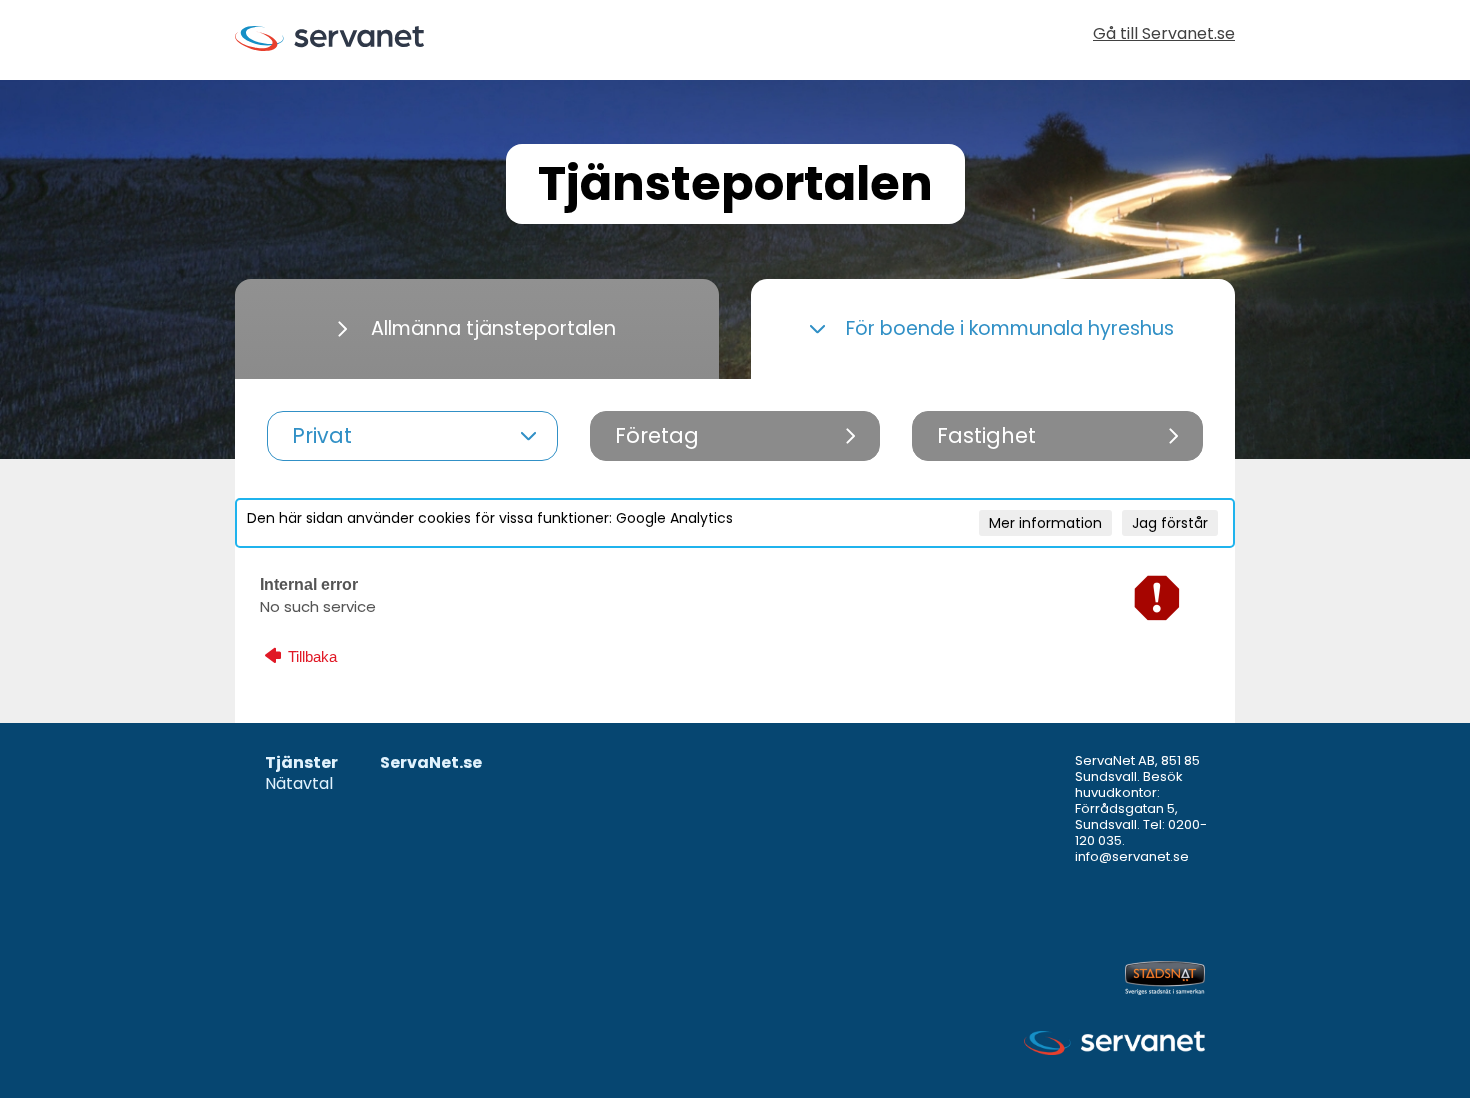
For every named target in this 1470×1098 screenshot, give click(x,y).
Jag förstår (1170, 523)
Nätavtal (299, 784)
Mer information (1045, 523)
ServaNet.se (431, 763)
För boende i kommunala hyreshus (1010, 328)
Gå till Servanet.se (1164, 35)
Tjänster (301, 763)
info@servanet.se (1132, 856)
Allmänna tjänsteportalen (493, 328)
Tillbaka (310, 656)
